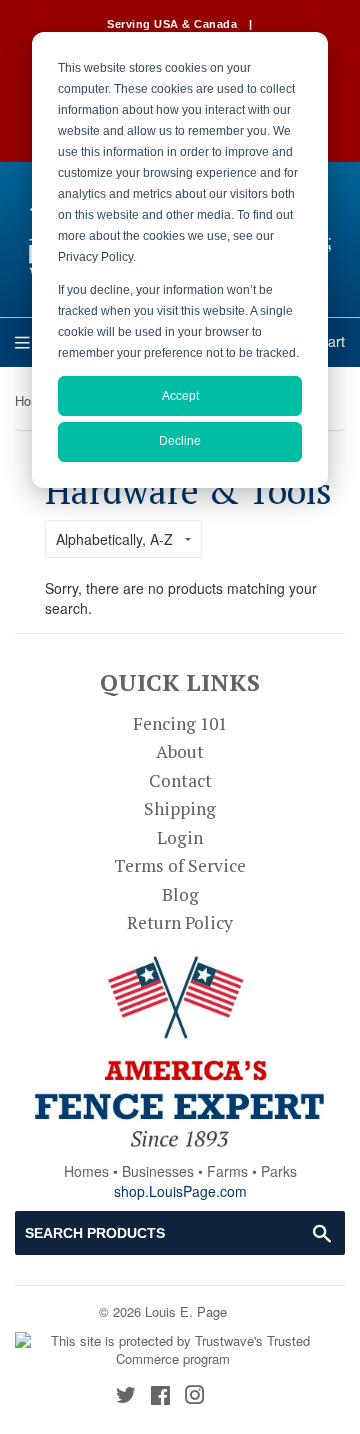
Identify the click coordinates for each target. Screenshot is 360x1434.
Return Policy (180, 922)
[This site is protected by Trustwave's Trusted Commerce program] (172, 1350)
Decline (180, 441)
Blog (180, 894)
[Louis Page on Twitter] (126, 1396)
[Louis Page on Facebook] (160, 1396)
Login (180, 837)
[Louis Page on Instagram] (195, 1396)
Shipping (180, 808)
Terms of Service (180, 865)
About (180, 751)
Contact (180, 780)
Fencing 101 (180, 723)
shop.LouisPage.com (180, 1191)
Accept (180, 396)
